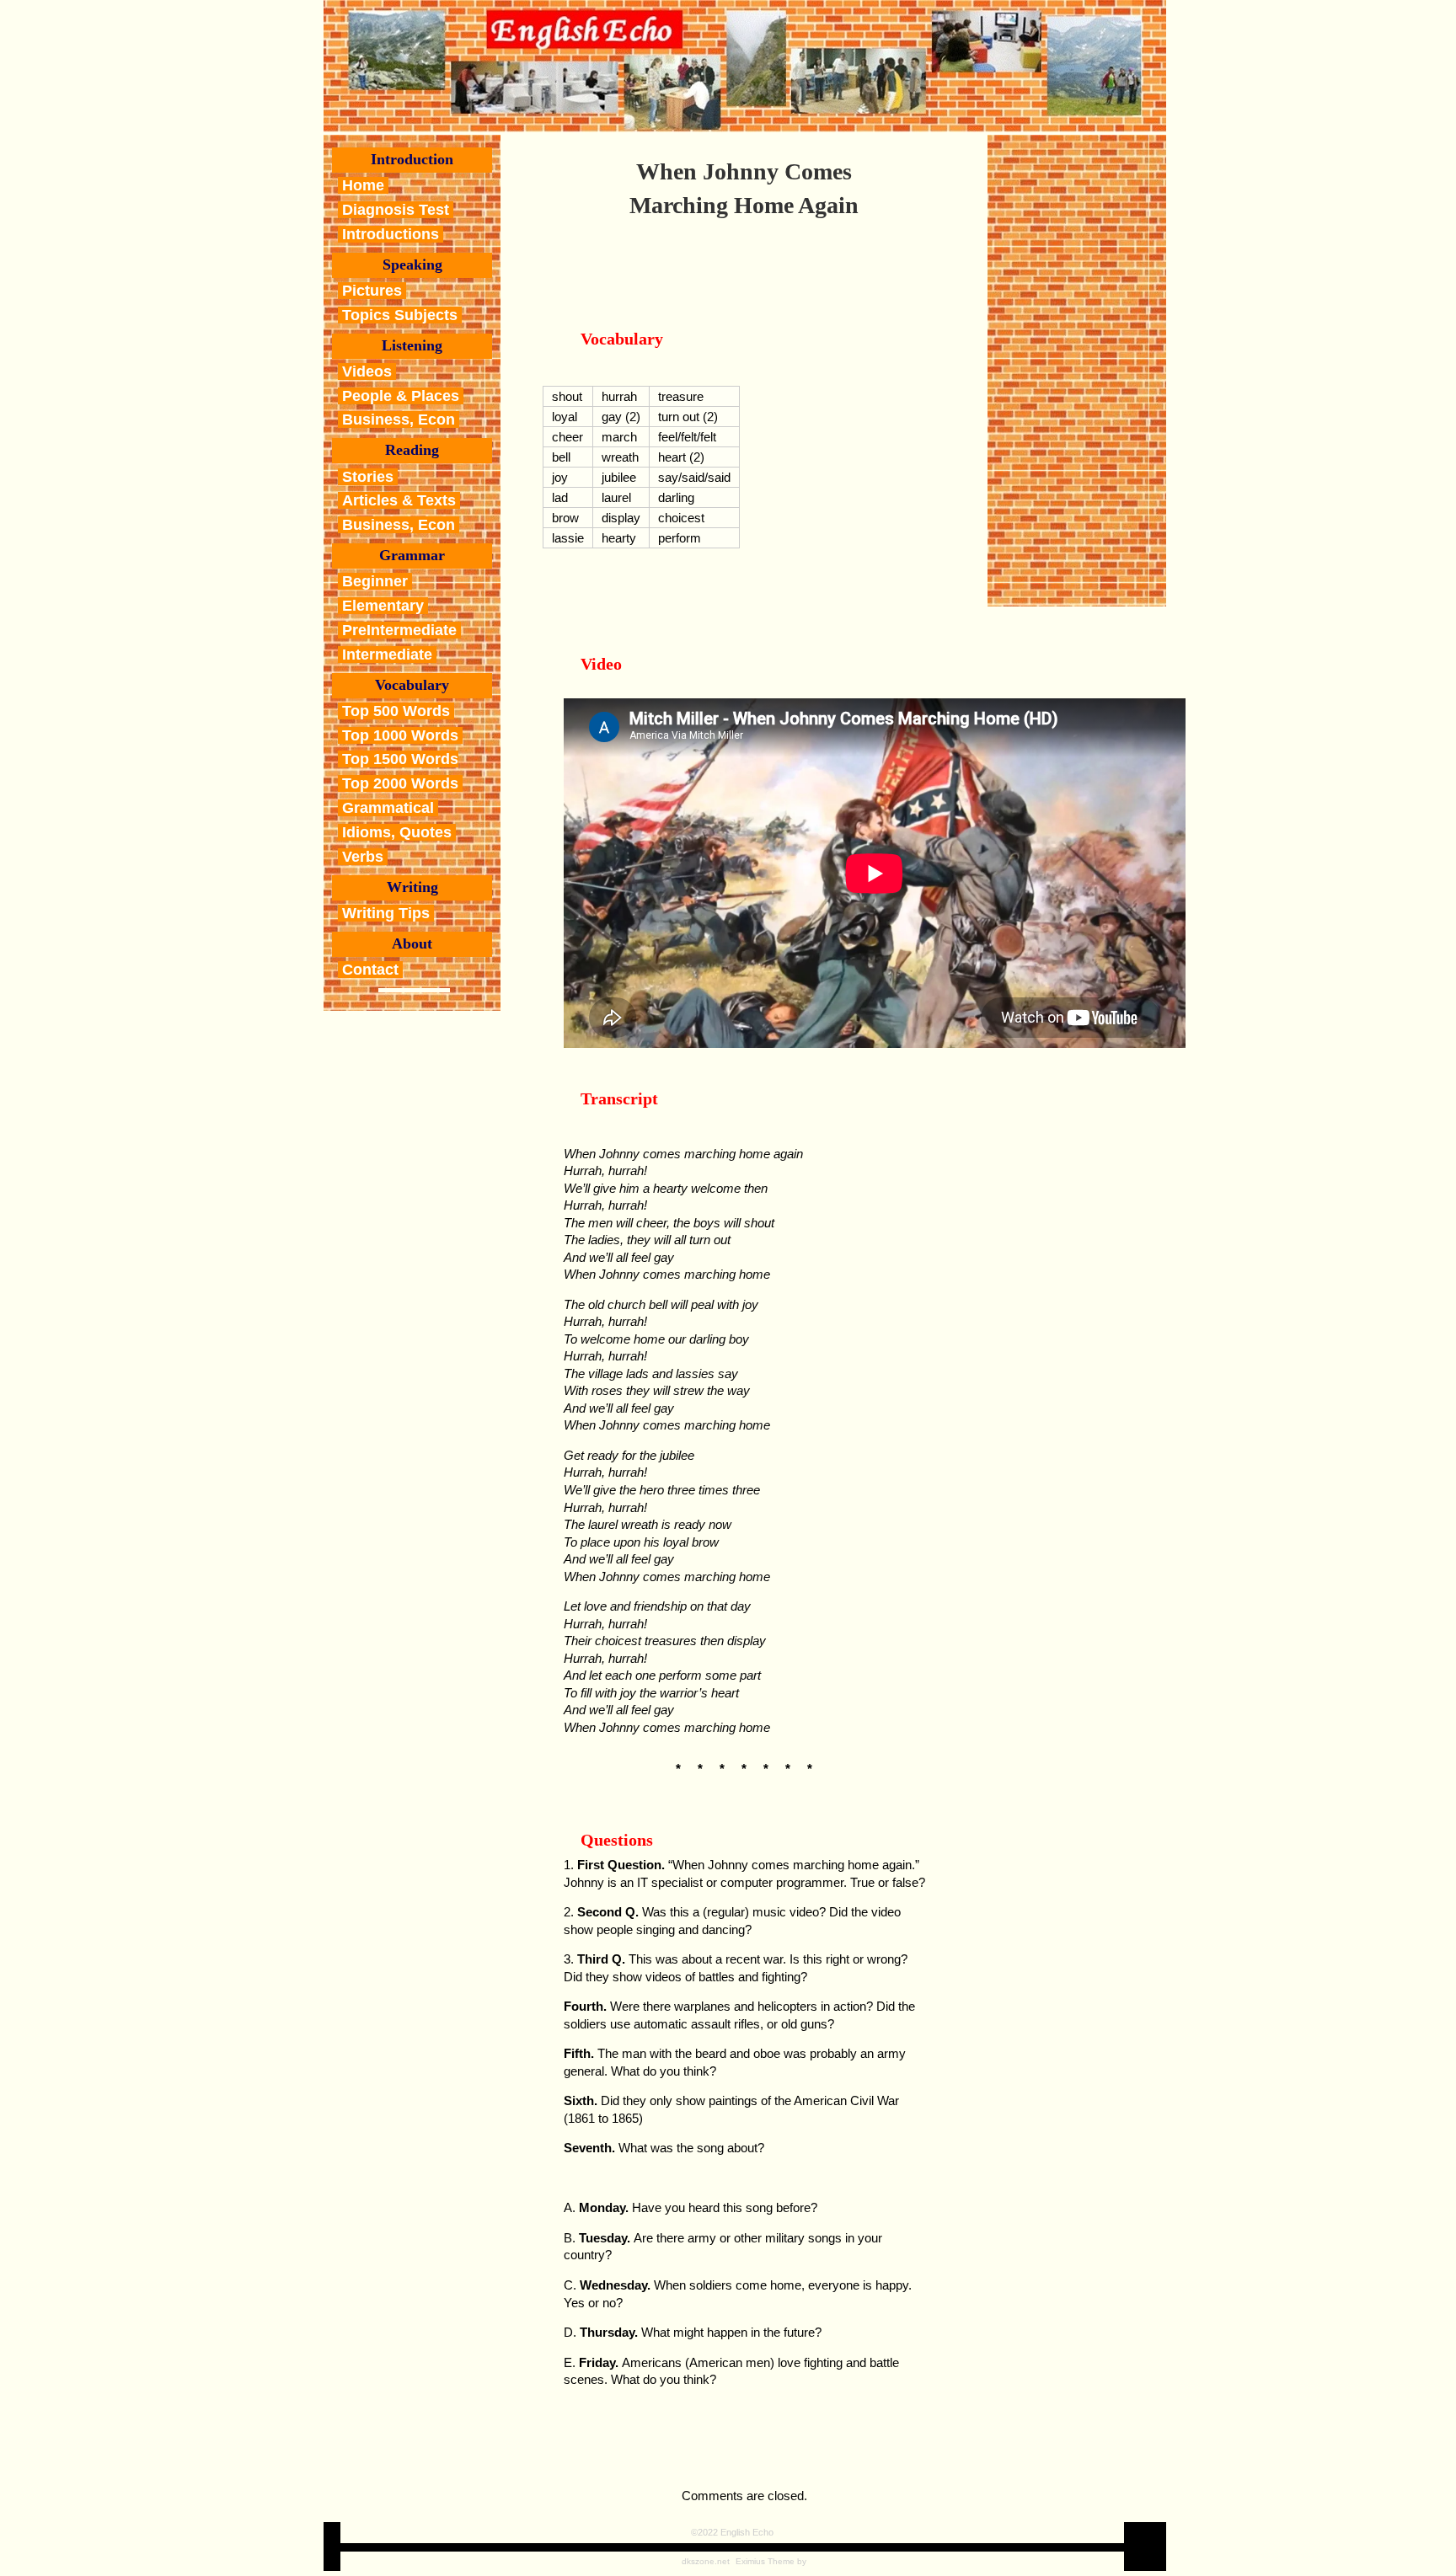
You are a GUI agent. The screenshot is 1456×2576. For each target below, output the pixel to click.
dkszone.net (706, 2561)
